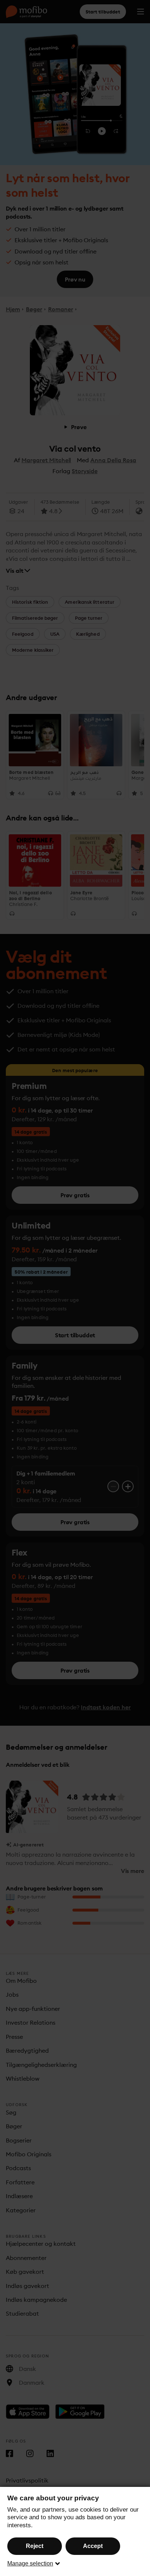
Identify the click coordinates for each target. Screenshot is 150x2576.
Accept (93, 2546)
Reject (35, 2546)
